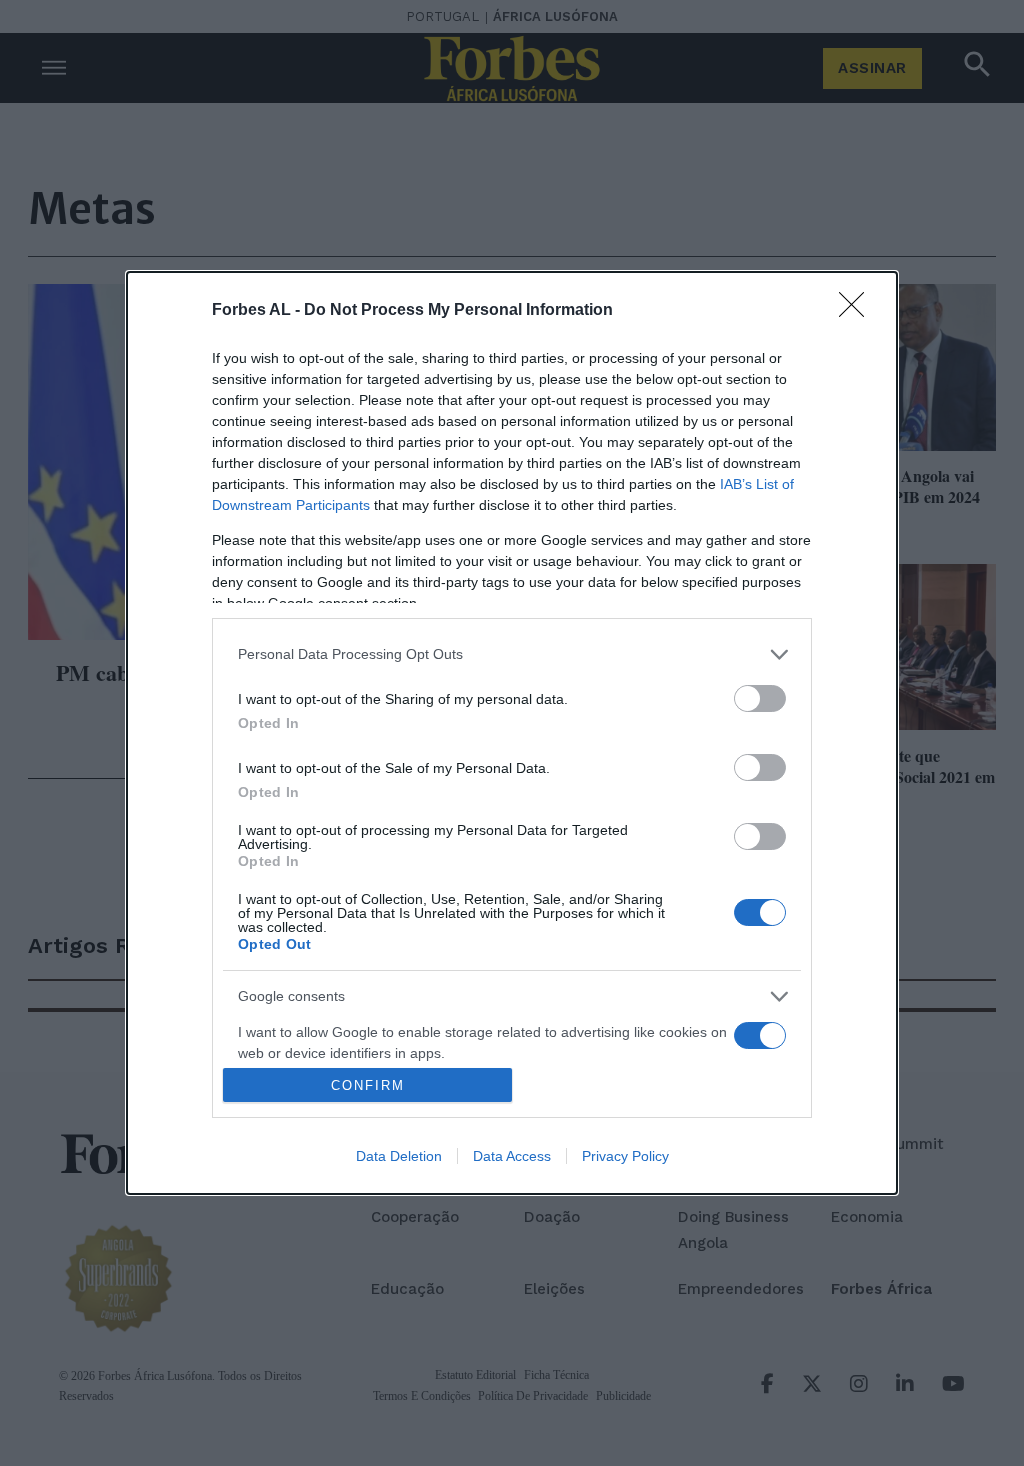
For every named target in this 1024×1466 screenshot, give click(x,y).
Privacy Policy (625, 1156)
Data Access (512, 1156)
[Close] (858, 311)
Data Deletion (399, 1156)
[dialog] (512, 733)
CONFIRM (368, 1085)
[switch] (760, 698)
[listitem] (512, 654)
